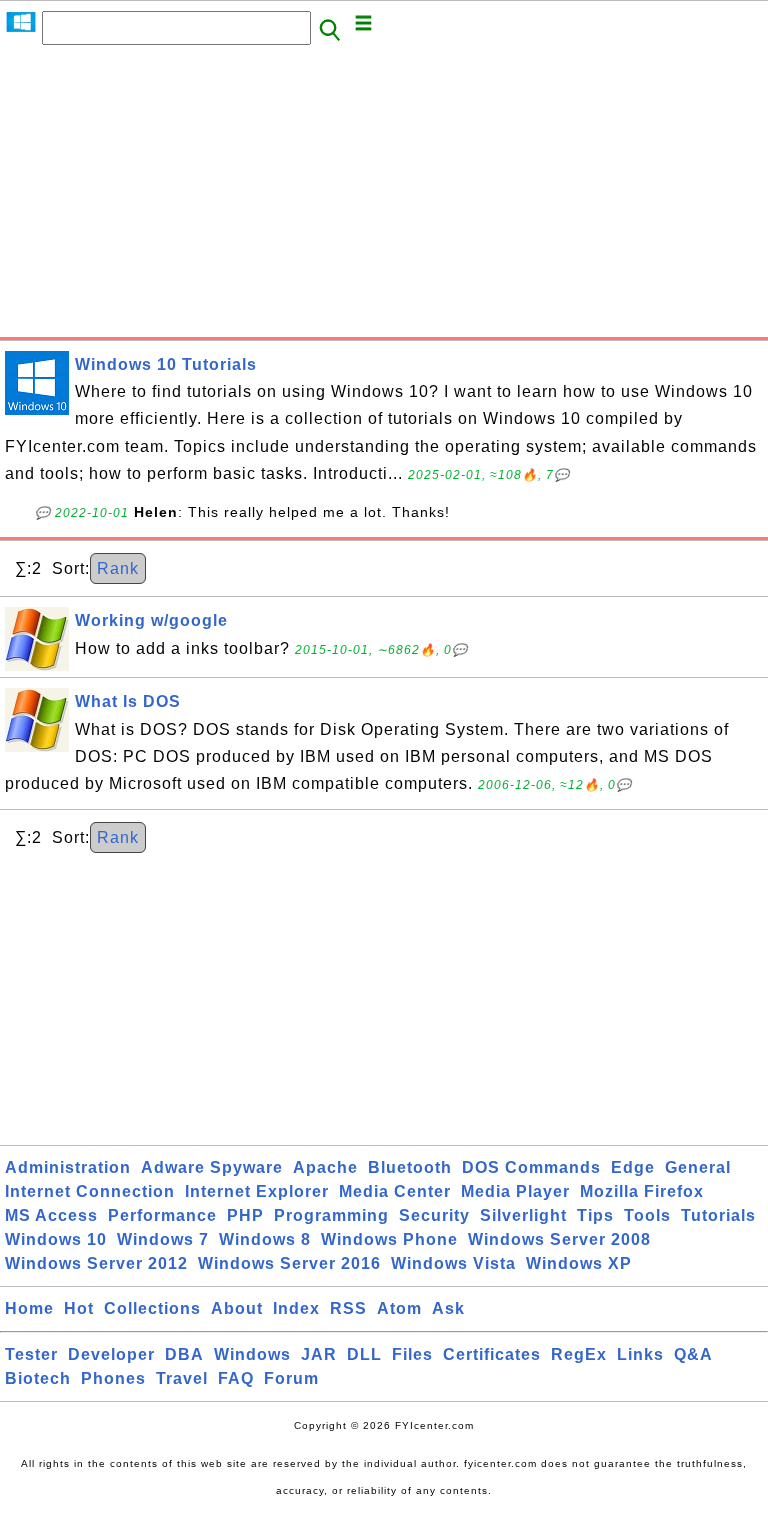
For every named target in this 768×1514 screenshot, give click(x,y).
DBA (184, 1354)
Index (296, 1308)
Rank (118, 568)
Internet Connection (90, 1191)
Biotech (38, 1378)
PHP (245, 1215)
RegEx (579, 1354)
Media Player (515, 1191)
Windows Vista (453, 1263)
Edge (633, 1167)
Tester (31, 1354)
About (237, 1308)
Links (640, 1354)
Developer (111, 1354)
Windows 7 (163, 1239)
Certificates (492, 1354)
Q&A (693, 1354)
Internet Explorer (257, 1191)
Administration (68, 1167)
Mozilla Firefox (642, 1191)
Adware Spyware (212, 1167)
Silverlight (523, 1215)
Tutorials (718, 1215)
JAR (319, 1354)
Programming (331, 1215)
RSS (348, 1308)
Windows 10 (56, 1239)
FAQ (236, 1378)
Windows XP (579, 1263)
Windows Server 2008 (559, 1239)
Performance (162, 1215)
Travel (182, 1378)
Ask (448, 1308)
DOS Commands (531, 1167)
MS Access (51, 1215)
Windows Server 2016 (289, 1263)
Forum (291, 1378)
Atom (399, 1308)
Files (412, 1354)
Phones (113, 1378)
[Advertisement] (384, 197)
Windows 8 (265, 1239)
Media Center (395, 1191)
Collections (152, 1308)
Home (29, 1308)
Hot (79, 1308)
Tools (647, 1215)
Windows (252, 1354)
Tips (595, 1215)
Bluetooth (410, 1167)
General (698, 1167)
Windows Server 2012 (96, 1263)
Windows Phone (389, 1239)
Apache (325, 1167)
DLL (364, 1354)
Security (434, 1215)
